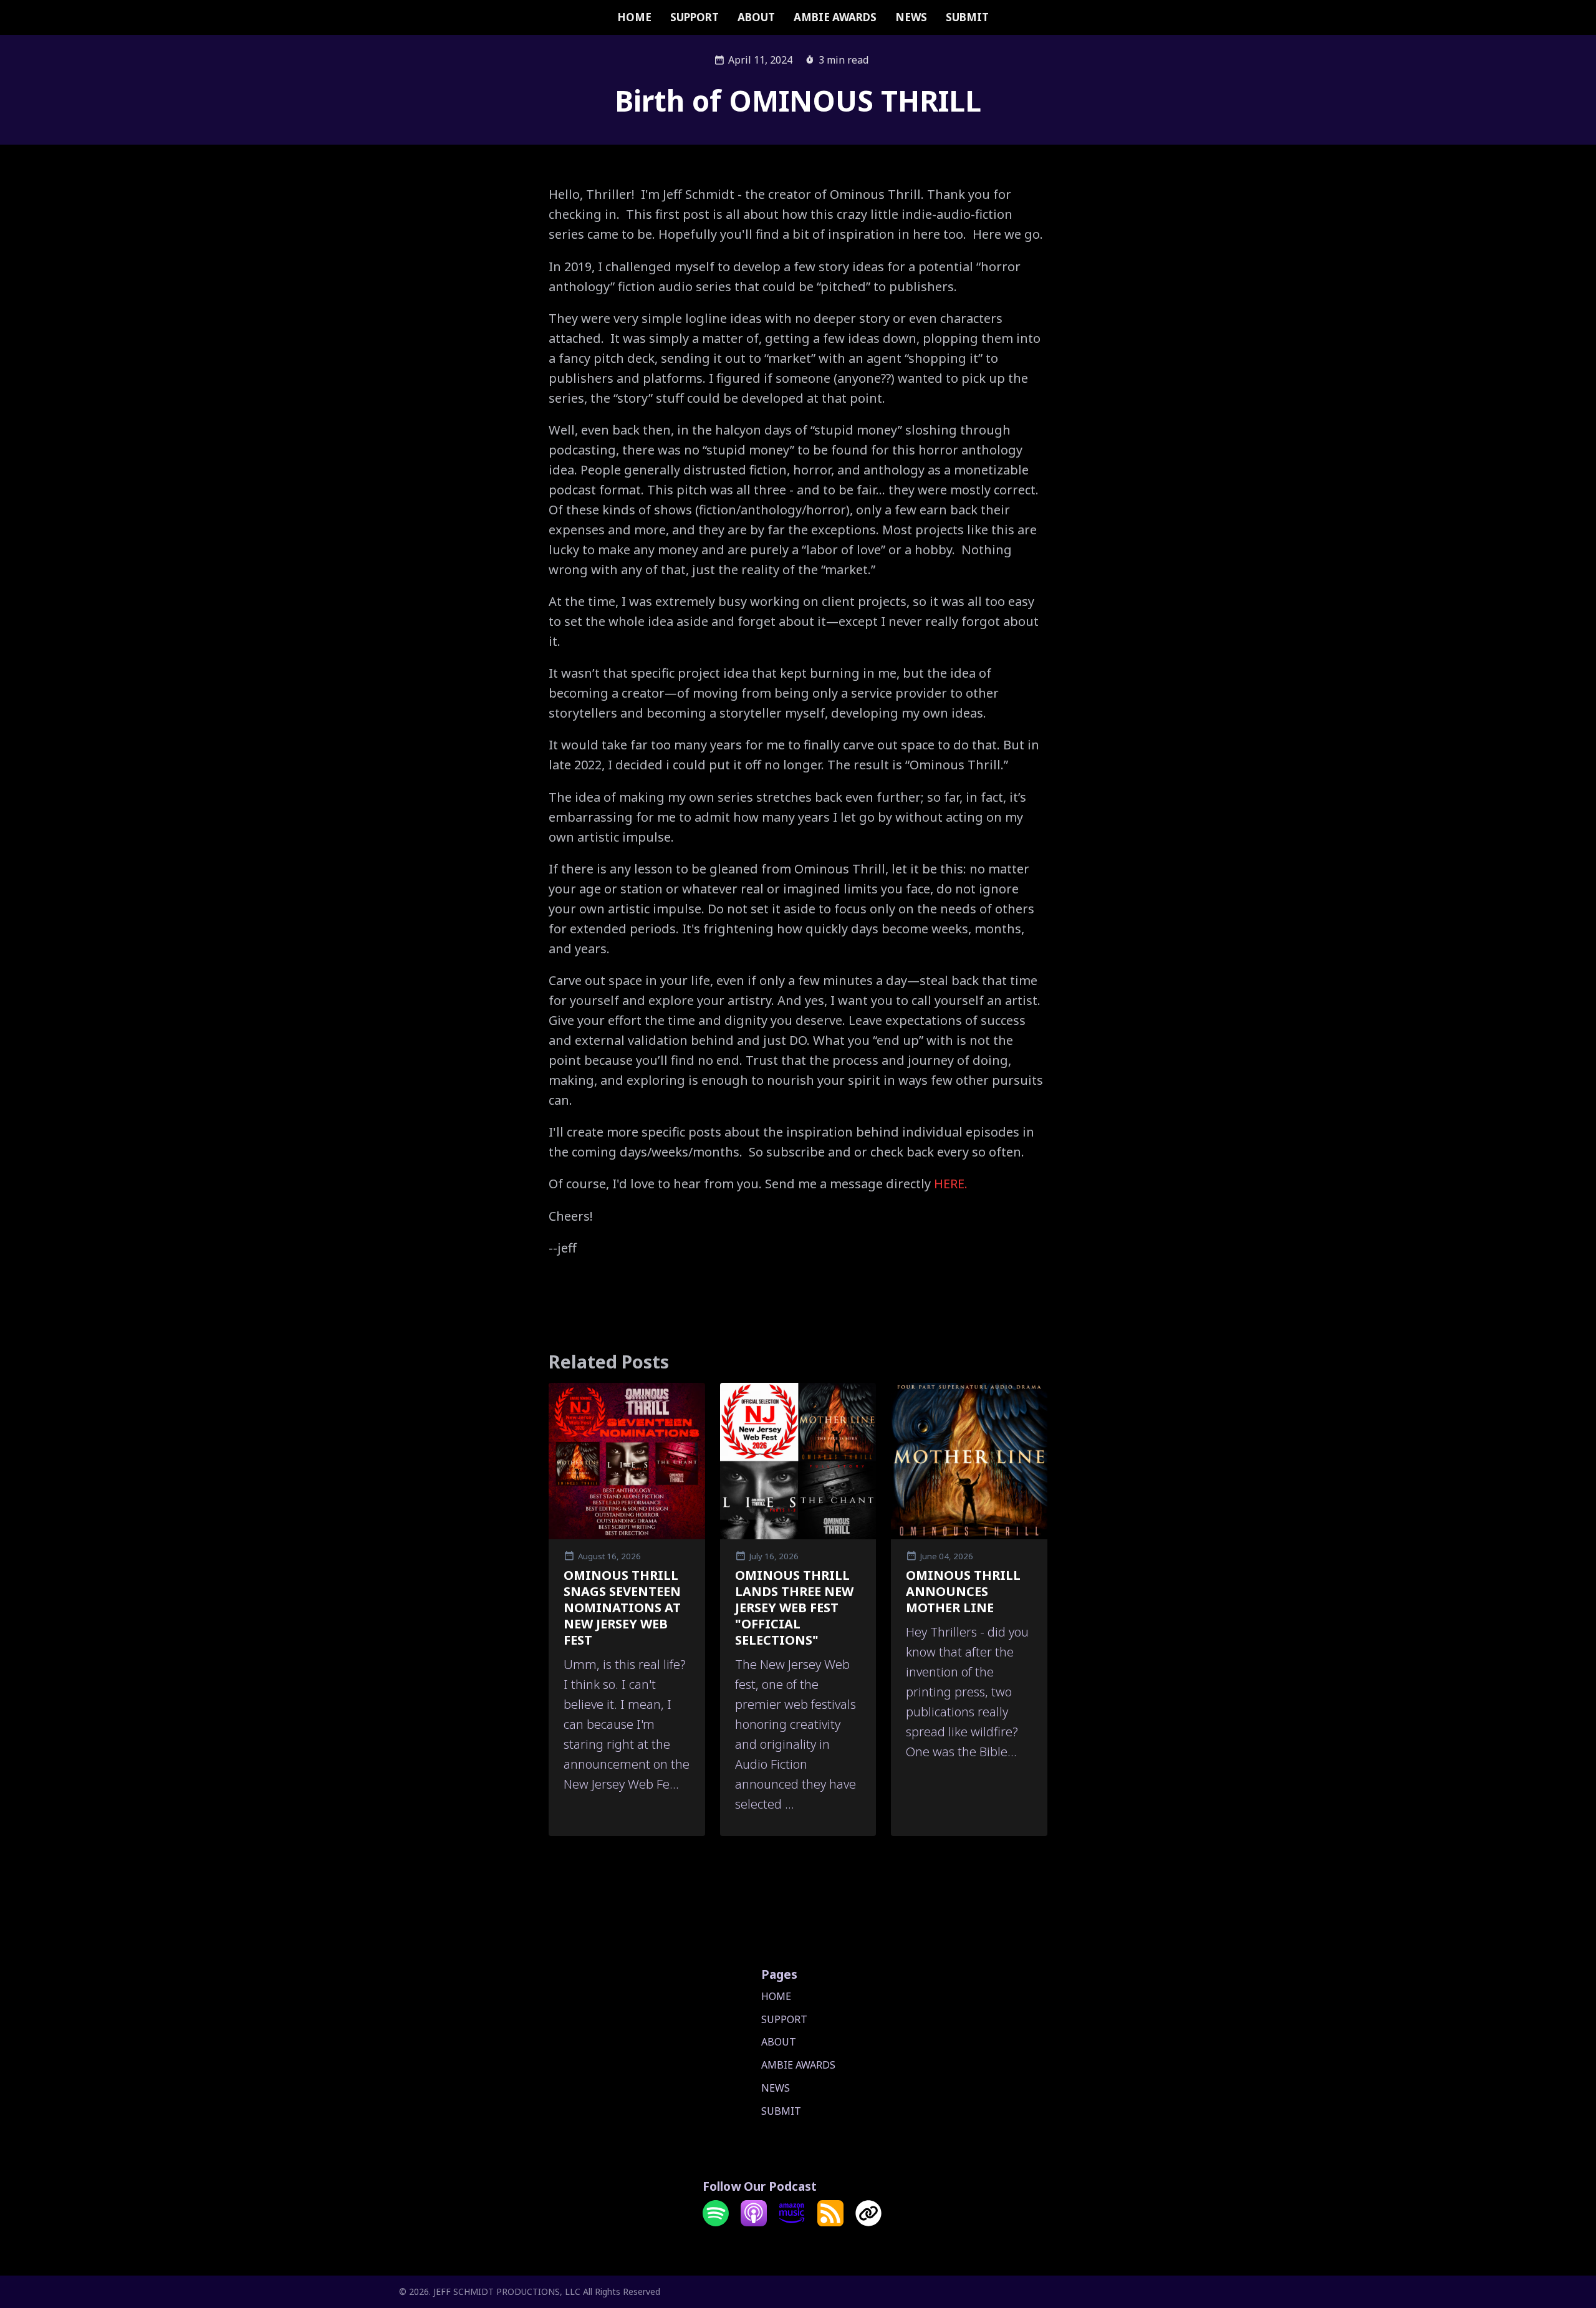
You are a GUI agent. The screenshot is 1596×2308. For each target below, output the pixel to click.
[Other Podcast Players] (868, 2223)
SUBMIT (967, 17)
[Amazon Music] (792, 2223)
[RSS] (830, 2223)
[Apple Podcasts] (754, 2223)
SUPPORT (695, 17)
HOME (634, 17)
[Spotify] (716, 2223)
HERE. (951, 1184)
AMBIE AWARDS (835, 17)
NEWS (911, 17)
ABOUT (756, 17)
